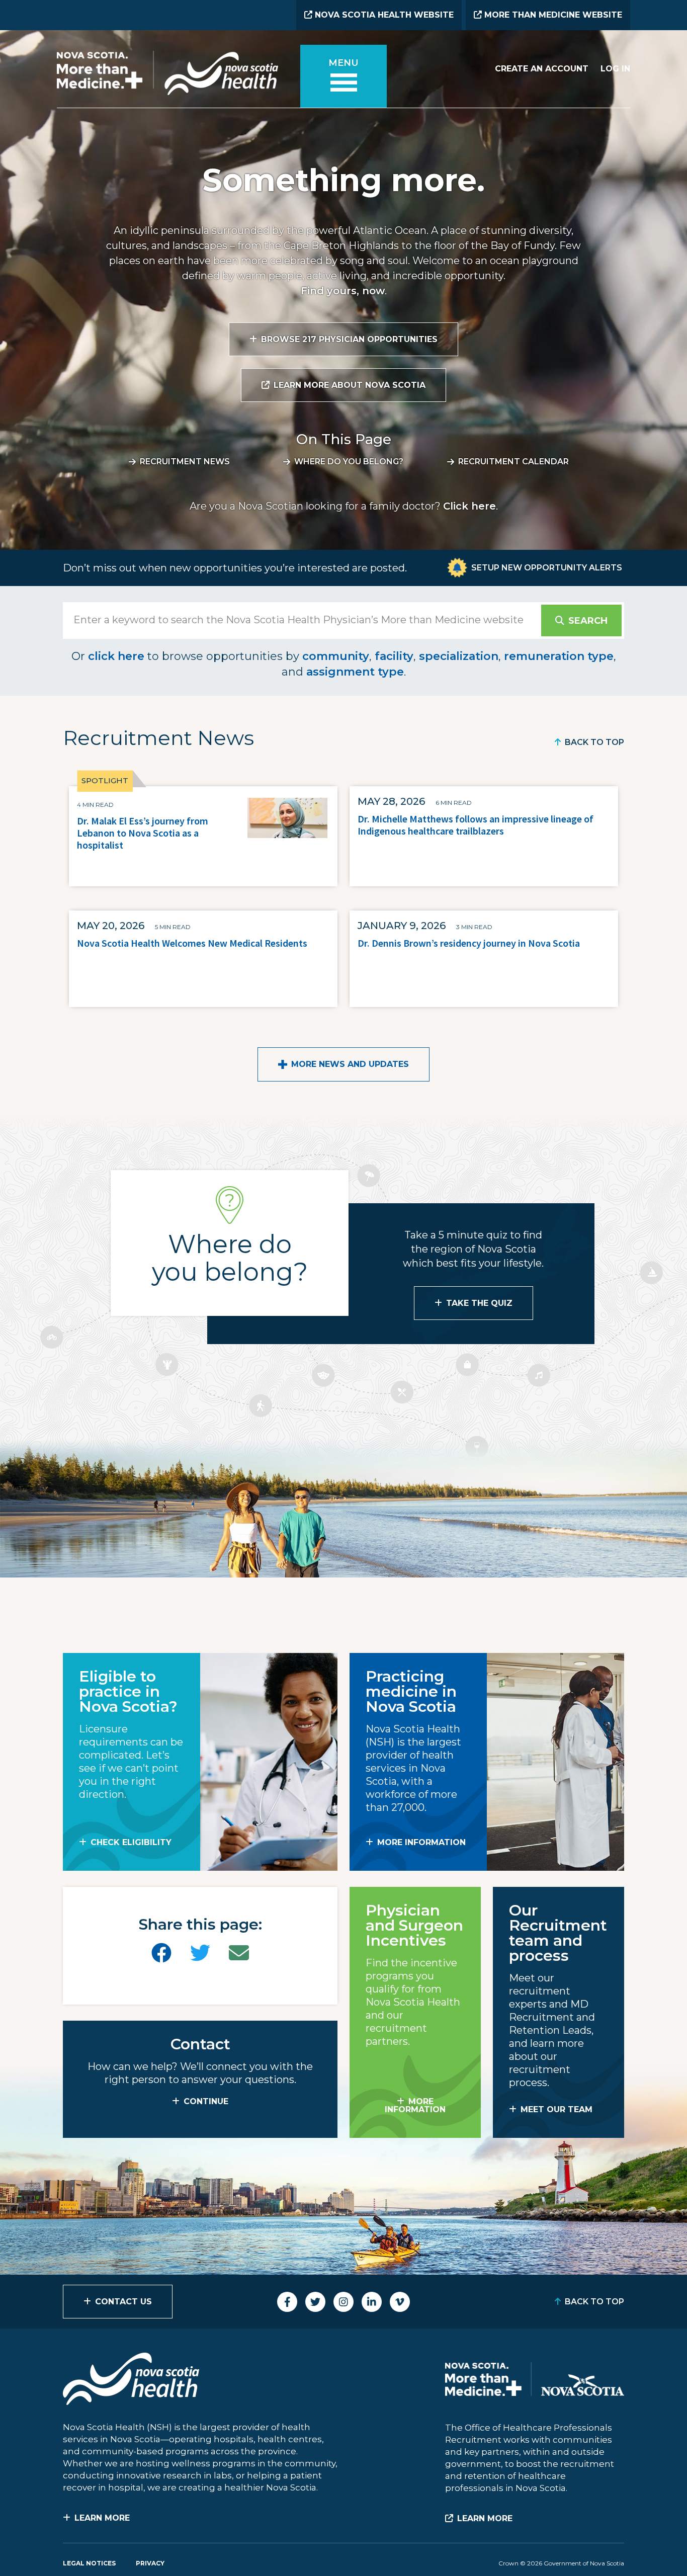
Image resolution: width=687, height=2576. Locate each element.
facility (394, 656)
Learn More (102, 2518)
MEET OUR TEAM (556, 2109)
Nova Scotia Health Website (383, 15)
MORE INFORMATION (421, 1842)
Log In (615, 69)
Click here (469, 506)
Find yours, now (343, 291)
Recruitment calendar (513, 462)
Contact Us (123, 2302)
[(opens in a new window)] (161, 1953)
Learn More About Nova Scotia (350, 385)
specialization (459, 656)
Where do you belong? (349, 462)
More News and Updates (350, 1064)
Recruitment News (185, 462)
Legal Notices (89, 2563)
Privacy (150, 2563)
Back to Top (594, 742)
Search (588, 621)
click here (116, 656)
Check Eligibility (131, 1842)
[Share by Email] (239, 1953)
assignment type (355, 672)
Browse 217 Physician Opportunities (349, 339)
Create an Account (542, 69)
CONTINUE (206, 2101)
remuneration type (559, 656)
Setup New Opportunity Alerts (547, 568)
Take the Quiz (479, 1303)
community (336, 656)
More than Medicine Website (552, 15)
